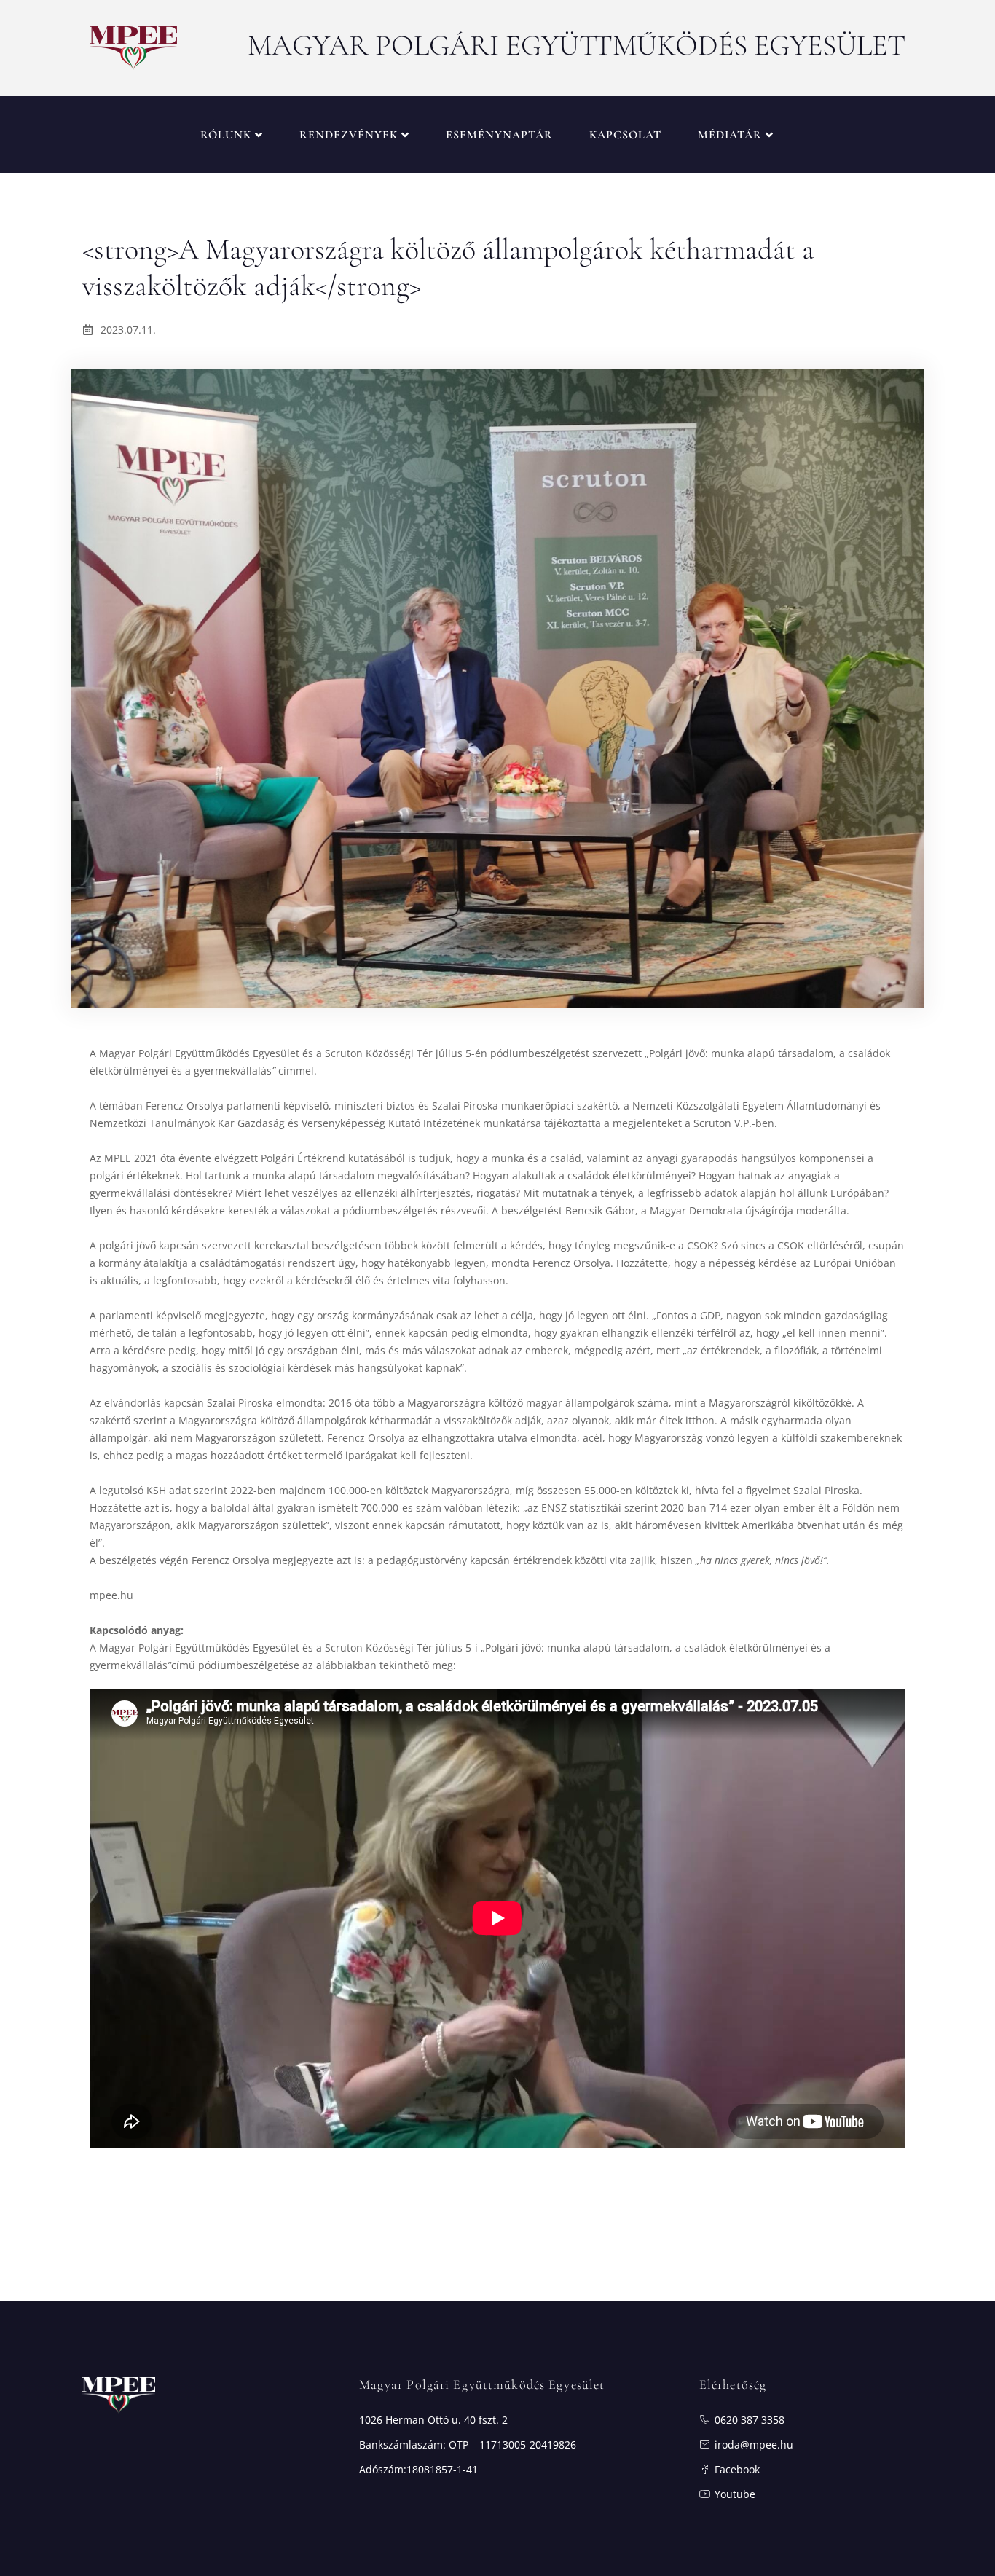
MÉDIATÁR (730, 135)
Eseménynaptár (499, 135)
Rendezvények (349, 135)
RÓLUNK (226, 135)
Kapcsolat (625, 135)
